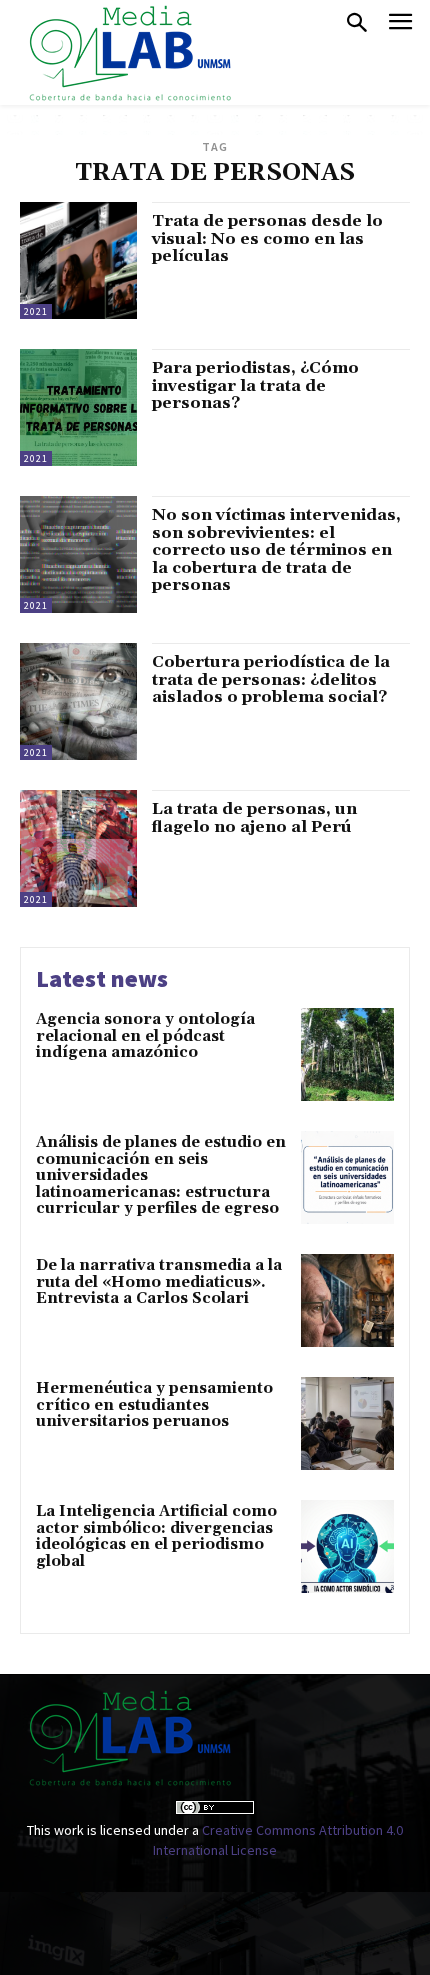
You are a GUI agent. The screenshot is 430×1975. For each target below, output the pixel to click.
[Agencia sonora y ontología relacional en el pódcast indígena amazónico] (347, 1054)
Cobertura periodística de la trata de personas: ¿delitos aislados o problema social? (271, 679)
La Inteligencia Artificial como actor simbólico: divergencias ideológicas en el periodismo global (156, 1536)
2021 (36, 311)
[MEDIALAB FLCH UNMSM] (129, 52)
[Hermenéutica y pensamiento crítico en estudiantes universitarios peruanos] (347, 1423)
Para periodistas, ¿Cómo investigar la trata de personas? (255, 385)
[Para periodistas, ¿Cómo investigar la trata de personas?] (78, 407)
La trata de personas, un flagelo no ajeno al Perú (254, 818)
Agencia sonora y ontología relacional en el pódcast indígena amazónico (145, 1036)
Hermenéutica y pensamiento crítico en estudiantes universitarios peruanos (154, 1405)
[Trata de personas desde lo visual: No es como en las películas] (78, 260)
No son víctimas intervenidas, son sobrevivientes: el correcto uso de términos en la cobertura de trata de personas (276, 550)
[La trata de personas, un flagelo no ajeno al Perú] (78, 848)
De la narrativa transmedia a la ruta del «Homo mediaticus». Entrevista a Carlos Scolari (159, 1282)
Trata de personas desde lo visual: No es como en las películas (267, 238)
